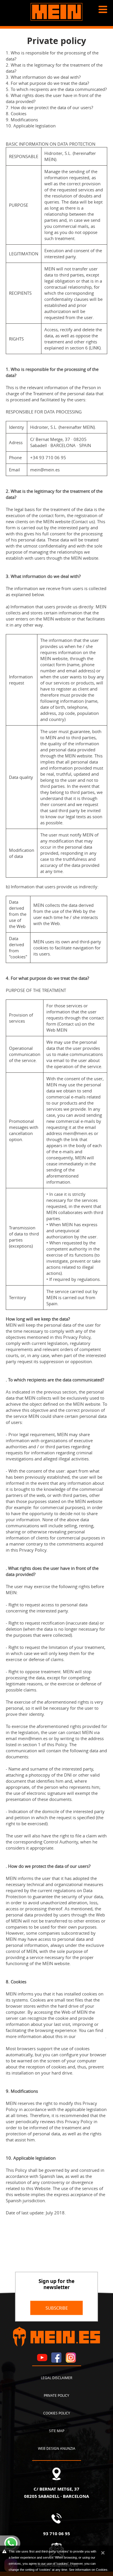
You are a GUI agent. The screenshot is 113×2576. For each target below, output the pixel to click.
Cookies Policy (91, 2036)
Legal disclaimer (57, 2378)
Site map (57, 2431)
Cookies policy (57, 2413)
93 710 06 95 (57, 2533)
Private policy (57, 2395)
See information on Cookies (88, 2570)
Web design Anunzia (57, 2448)
